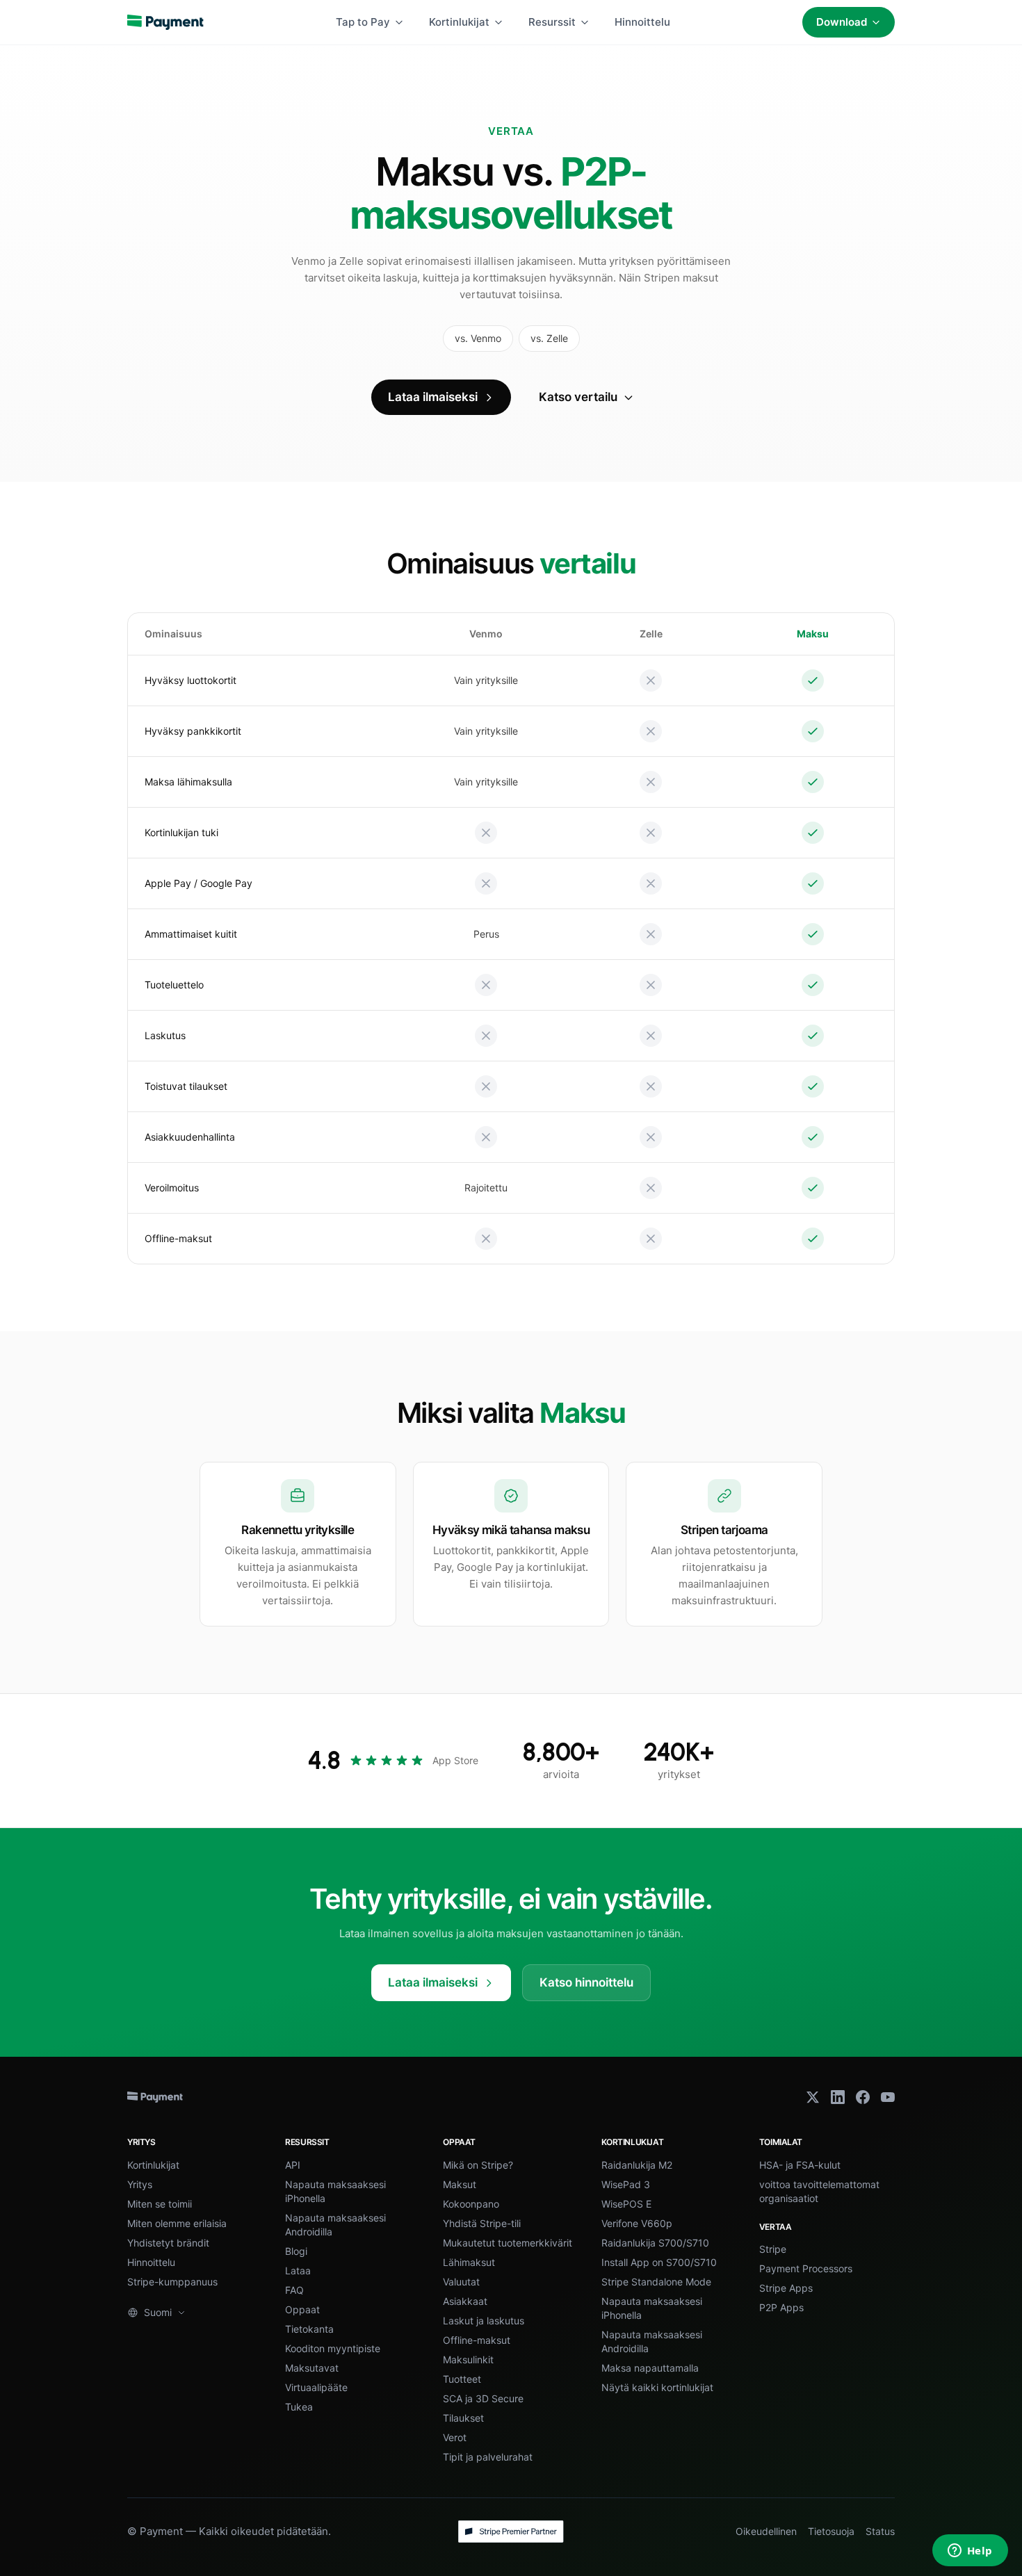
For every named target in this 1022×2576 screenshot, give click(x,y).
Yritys (140, 2184)
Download (842, 22)
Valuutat (461, 2282)
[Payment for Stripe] (165, 22)
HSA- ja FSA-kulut (800, 2165)
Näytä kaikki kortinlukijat (657, 2387)
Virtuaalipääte (316, 2387)
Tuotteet (462, 2379)
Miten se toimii (160, 2204)
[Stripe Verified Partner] (511, 2532)
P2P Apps (781, 2307)
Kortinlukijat (459, 22)
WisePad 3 (626, 2184)
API (293, 2165)
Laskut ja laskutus (484, 2321)
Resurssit (552, 22)
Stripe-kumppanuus (172, 2282)
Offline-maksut (477, 2340)
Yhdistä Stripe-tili (482, 2223)
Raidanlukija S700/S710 (655, 2243)
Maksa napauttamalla (650, 2368)
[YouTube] (888, 2097)
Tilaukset (463, 2418)
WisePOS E (626, 2204)
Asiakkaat (465, 2301)
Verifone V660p (637, 2223)
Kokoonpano (471, 2204)
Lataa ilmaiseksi (433, 397)
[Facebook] (863, 2097)
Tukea (299, 2407)
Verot (455, 2437)
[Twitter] (813, 2097)
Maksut (460, 2184)
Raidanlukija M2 (637, 2165)
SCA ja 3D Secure (483, 2398)
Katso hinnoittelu (586, 1982)
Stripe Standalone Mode (656, 2282)
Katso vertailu (578, 397)
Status (880, 2531)
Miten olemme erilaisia (177, 2223)
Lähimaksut (469, 2262)
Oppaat (302, 2309)
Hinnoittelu (642, 22)
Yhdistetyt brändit (168, 2243)
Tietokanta (309, 2329)
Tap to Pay (363, 22)
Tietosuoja (831, 2531)
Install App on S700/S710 (659, 2262)
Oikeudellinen (766, 2531)
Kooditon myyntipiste (333, 2348)
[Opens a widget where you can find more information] (970, 2552)
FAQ (294, 2290)
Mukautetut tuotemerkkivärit (508, 2243)
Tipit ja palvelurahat (488, 2457)
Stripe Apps (786, 2288)
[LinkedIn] (838, 2097)
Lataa (298, 2271)
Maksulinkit (468, 2359)
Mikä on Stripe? (478, 2165)
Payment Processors (806, 2268)
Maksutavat (312, 2368)
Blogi (296, 2251)
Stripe (773, 2249)
